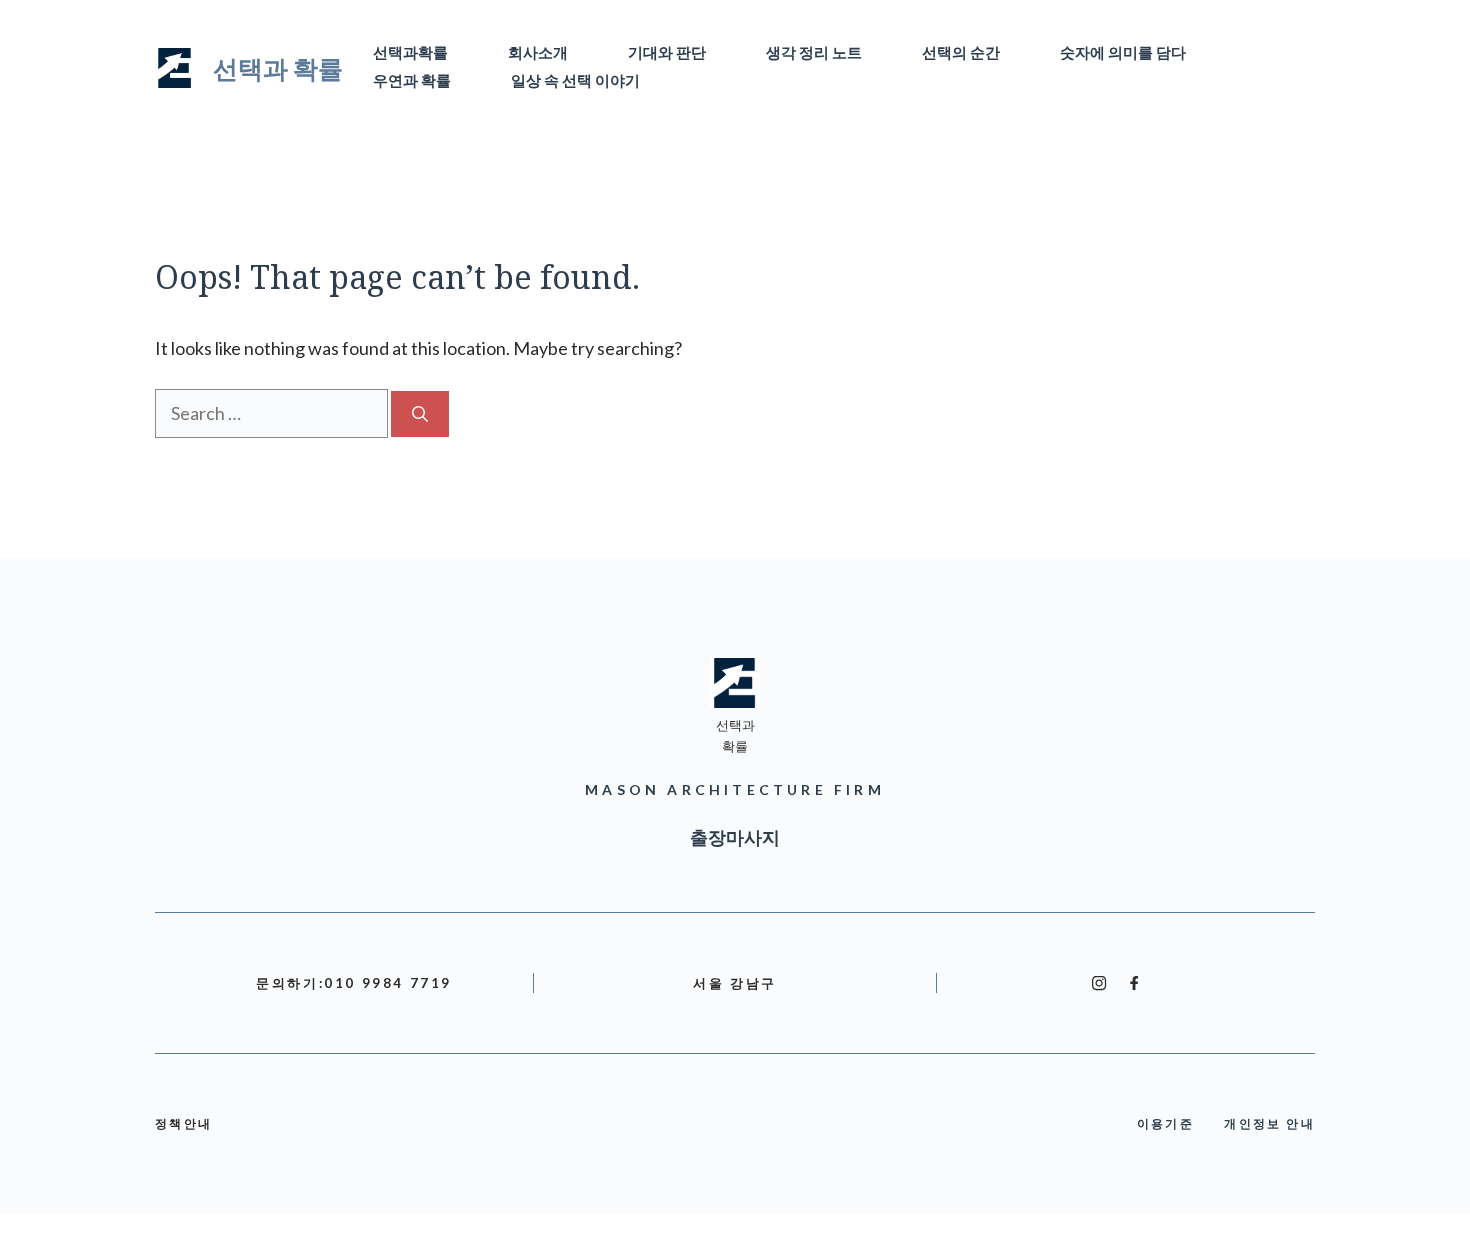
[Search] (420, 414)
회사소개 (538, 53)
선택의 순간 (961, 53)
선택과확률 (410, 53)
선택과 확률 (278, 68)
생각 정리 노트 (814, 53)
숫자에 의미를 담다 (1123, 53)
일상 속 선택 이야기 (575, 81)
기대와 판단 (667, 53)
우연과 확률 (412, 81)
